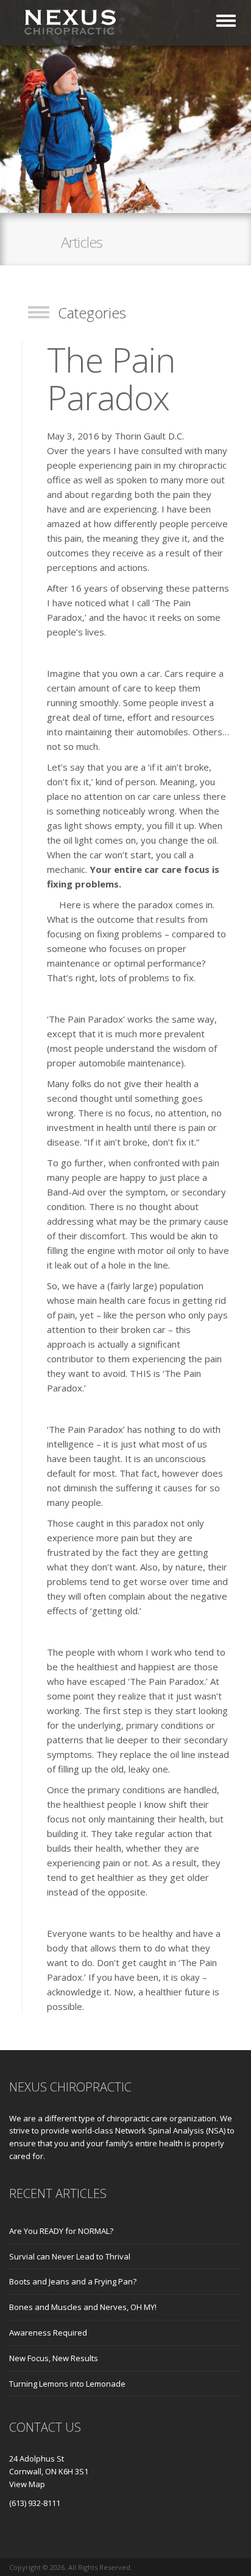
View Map (27, 2484)
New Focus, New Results (54, 2358)
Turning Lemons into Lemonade (67, 2384)
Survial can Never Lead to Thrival (70, 2256)
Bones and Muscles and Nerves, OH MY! (83, 2307)
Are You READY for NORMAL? (61, 2231)
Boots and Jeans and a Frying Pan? (73, 2281)
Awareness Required (48, 2333)
